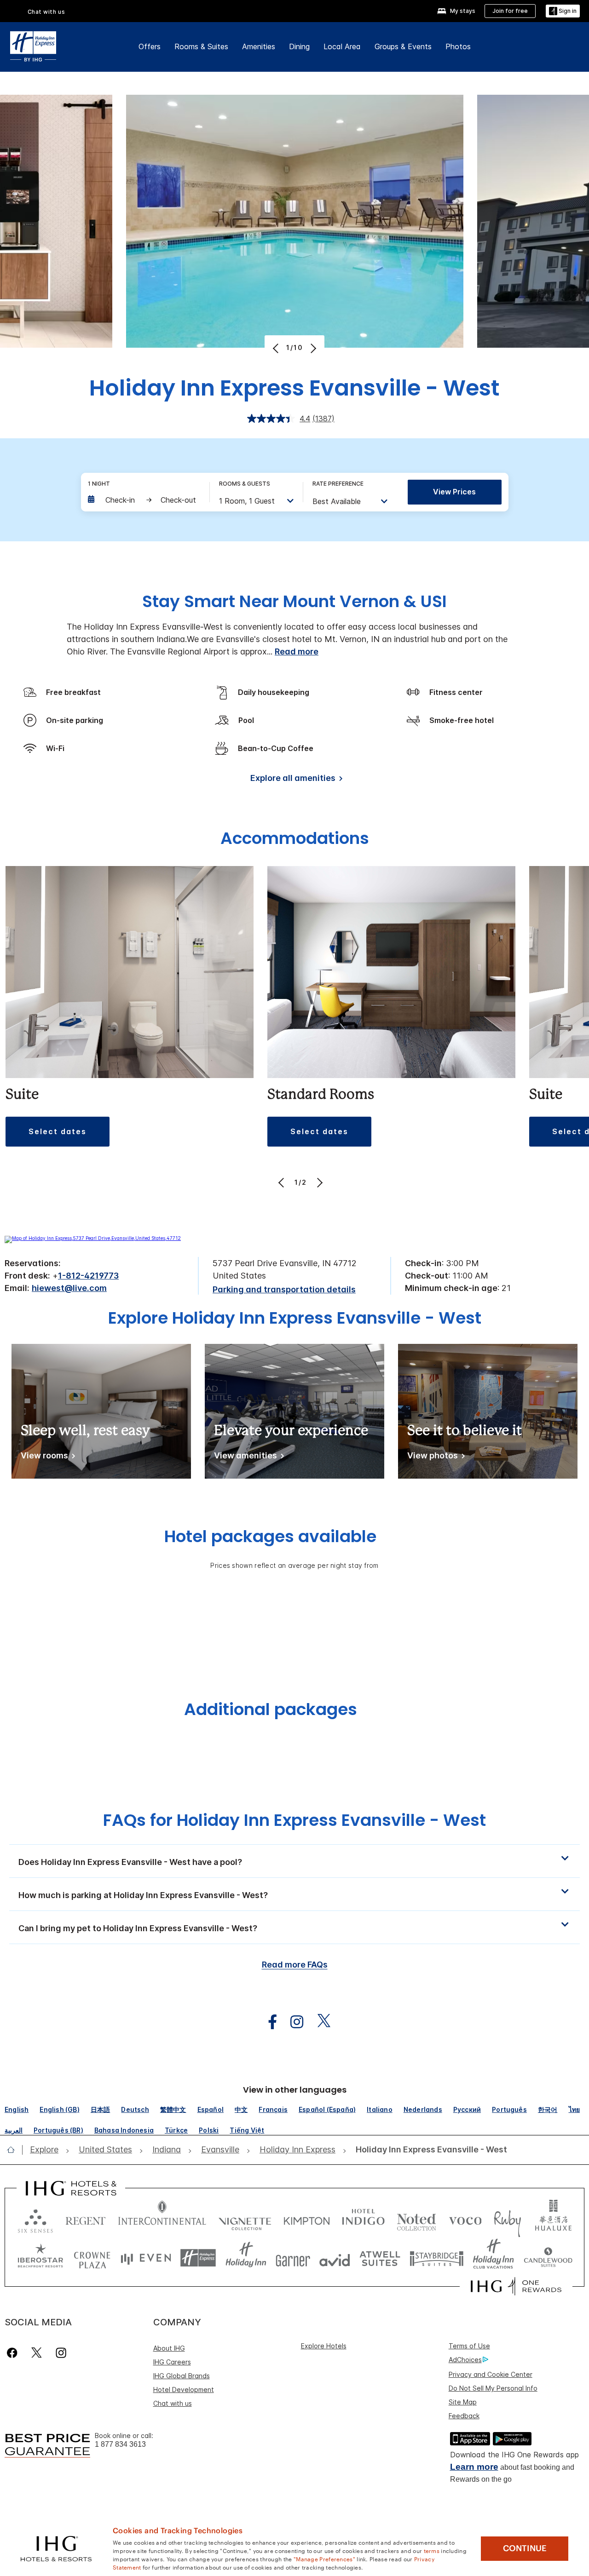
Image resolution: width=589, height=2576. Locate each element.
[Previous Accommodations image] (282, 1182)
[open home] (14, 2150)
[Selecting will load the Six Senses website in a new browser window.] (35, 2219)
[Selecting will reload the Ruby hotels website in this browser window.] (507, 2219)
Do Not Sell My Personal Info (493, 2388)
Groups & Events (403, 46)
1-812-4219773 (88, 1276)
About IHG (169, 2348)
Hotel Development (184, 2390)
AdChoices (465, 2360)
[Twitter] (37, 2353)
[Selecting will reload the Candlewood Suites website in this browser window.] (548, 2258)
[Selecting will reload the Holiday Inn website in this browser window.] (246, 2258)
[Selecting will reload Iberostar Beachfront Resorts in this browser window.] (40, 2258)
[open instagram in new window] (292, 2022)
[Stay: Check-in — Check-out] (144, 500)
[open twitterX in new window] (319, 2022)
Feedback (464, 2416)
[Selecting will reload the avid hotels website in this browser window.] (335, 2258)
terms (432, 2550)
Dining (299, 46)
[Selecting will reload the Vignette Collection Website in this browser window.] (245, 2219)
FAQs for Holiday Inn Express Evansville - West (294, 1820)
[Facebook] (14, 2353)
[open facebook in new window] (268, 2022)
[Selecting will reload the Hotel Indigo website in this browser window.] (363, 2219)
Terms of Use (469, 2346)
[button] (563, 11)
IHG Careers (172, 2362)
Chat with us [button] (46, 12)
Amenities (259, 46)
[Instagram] (61, 2353)
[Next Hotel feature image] (312, 348)
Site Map (463, 2402)
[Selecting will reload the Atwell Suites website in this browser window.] (380, 2258)
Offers (150, 46)
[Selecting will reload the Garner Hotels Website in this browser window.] (293, 2258)
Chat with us (173, 2403)
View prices (454, 492)
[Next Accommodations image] (319, 1182)
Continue (525, 2548)
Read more (297, 651)
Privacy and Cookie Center (491, 2374)
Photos (458, 46)
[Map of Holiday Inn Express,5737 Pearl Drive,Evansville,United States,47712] (93, 1238)
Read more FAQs (295, 1965)
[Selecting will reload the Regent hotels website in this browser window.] (86, 2219)
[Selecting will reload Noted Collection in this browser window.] (416, 2219)
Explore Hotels (324, 2346)
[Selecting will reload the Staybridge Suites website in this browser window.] (437, 2258)
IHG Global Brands (182, 2376)
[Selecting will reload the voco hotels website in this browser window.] (465, 2219)
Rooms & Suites (201, 46)
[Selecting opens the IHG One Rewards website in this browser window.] (516, 2286)
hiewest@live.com (69, 1288)
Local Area (342, 46)
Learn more (474, 2467)
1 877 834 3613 (120, 2444)
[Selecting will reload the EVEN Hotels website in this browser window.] (146, 2258)
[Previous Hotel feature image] (277, 348)
